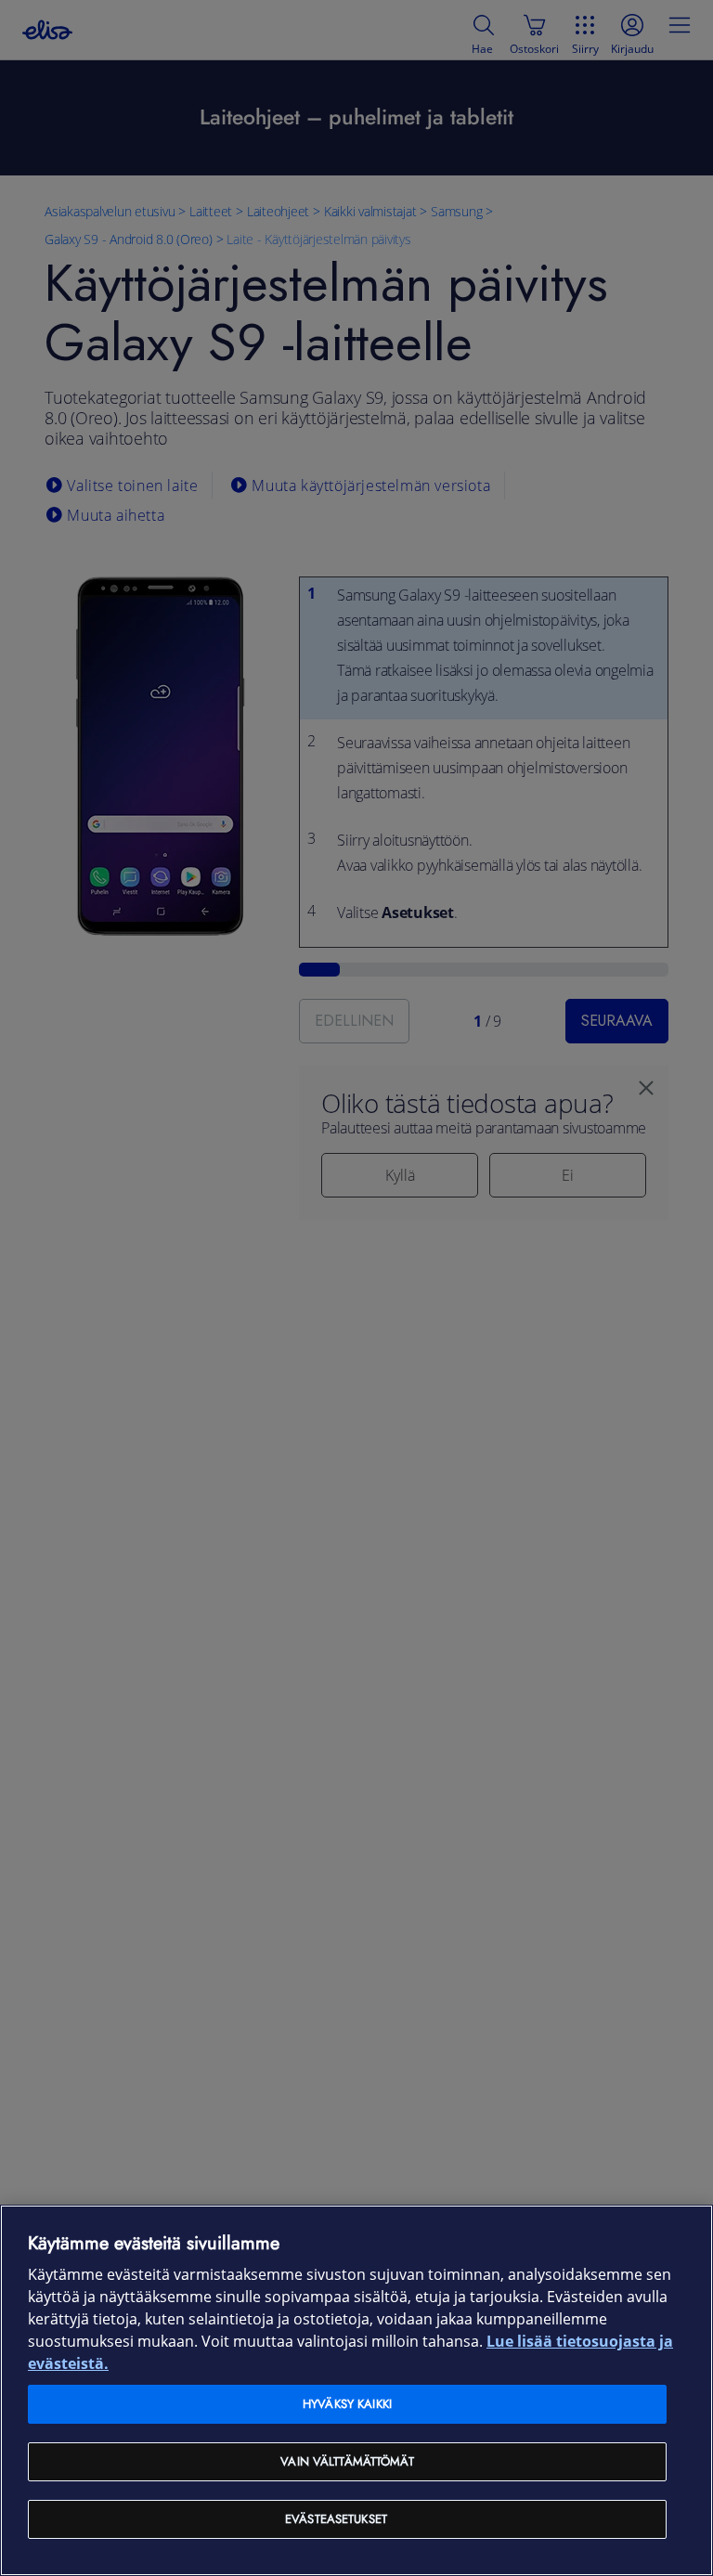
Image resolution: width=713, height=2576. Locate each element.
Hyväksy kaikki (347, 2404)
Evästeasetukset (336, 2519)
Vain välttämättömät (347, 2461)
